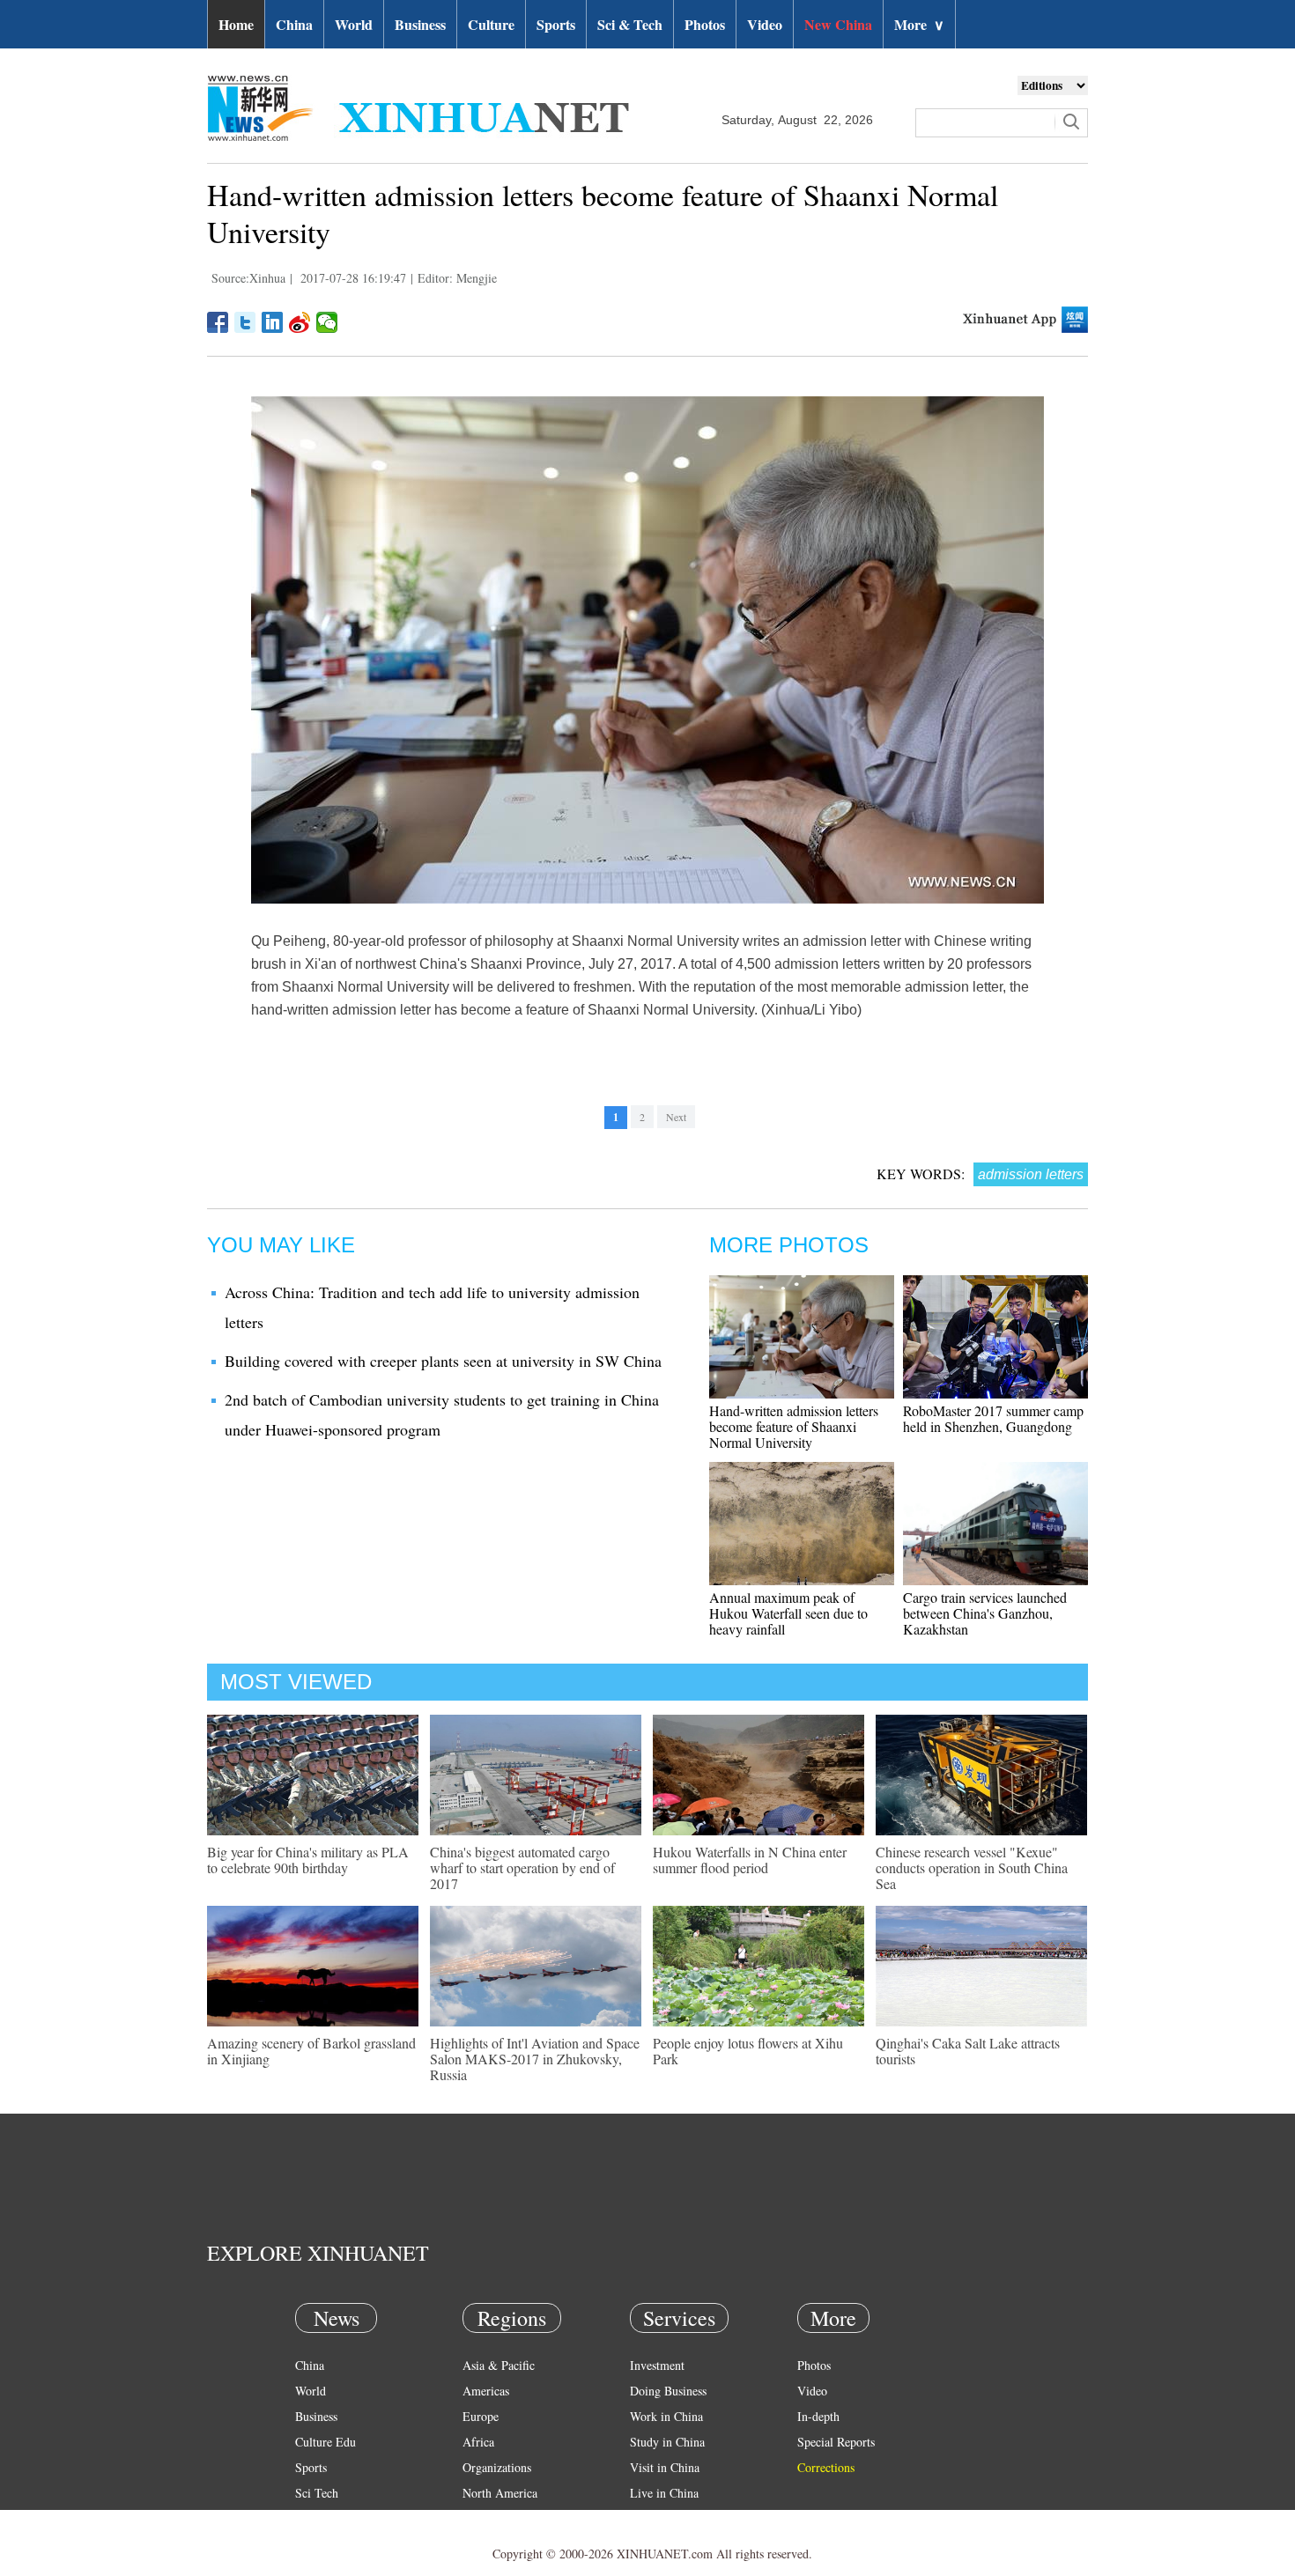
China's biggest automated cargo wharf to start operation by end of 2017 (522, 1867)
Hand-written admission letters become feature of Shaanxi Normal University (794, 1426)
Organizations (497, 2467)
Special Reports (836, 2442)
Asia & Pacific (499, 2365)
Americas (486, 2391)
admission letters (1031, 1174)
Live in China (664, 2493)
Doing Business (668, 2391)
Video (765, 24)
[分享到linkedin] (273, 322)
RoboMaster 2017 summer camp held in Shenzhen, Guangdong (993, 1418)
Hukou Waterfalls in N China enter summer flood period (750, 1860)
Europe (481, 2416)
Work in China (666, 2416)
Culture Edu (326, 2442)
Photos (705, 24)
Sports (556, 24)
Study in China (667, 2442)
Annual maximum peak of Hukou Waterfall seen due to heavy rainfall (788, 1613)
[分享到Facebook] (218, 322)
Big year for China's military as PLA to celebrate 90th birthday (308, 1860)
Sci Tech (317, 2493)
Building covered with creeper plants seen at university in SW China (443, 1361)
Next (676, 1117)
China (294, 24)
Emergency (658, 2518)
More (919, 24)
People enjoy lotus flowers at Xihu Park (748, 2051)
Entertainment (330, 2544)
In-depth (818, 2416)
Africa (478, 2442)
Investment (657, 2365)
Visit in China (665, 2467)
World (354, 24)
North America (500, 2493)
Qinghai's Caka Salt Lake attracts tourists (968, 2051)
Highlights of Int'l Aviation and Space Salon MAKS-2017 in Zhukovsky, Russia (535, 2059)
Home (236, 24)
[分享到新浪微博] (300, 322)
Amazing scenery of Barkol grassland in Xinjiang (311, 2051)
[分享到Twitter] (245, 322)
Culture (491, 24)
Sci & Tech (630, 24)
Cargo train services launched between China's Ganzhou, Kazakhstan (985, 1613)
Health (311, 2518)
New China (838, 24)
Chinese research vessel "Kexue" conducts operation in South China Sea (972, 1867)
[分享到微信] (327, 322)
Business (420, 24)
